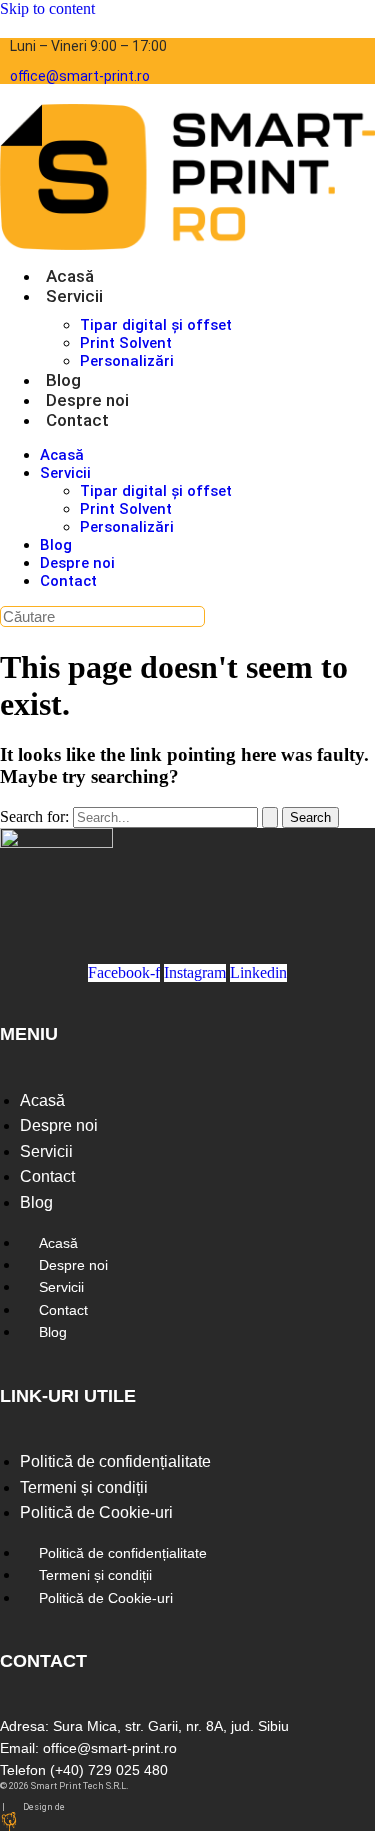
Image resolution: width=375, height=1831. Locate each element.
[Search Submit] (270, 817)
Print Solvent (126, 343)
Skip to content (47, 8)
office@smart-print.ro (80, 76)
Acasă (70, 276)
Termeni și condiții (84, 1487)
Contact (77, 420)
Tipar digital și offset (156, 325)
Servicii (74, 296)
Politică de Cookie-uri (96, 1512)
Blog (63, 380)
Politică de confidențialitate (115, 1461)
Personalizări (127, 361)
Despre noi (87, 400)
